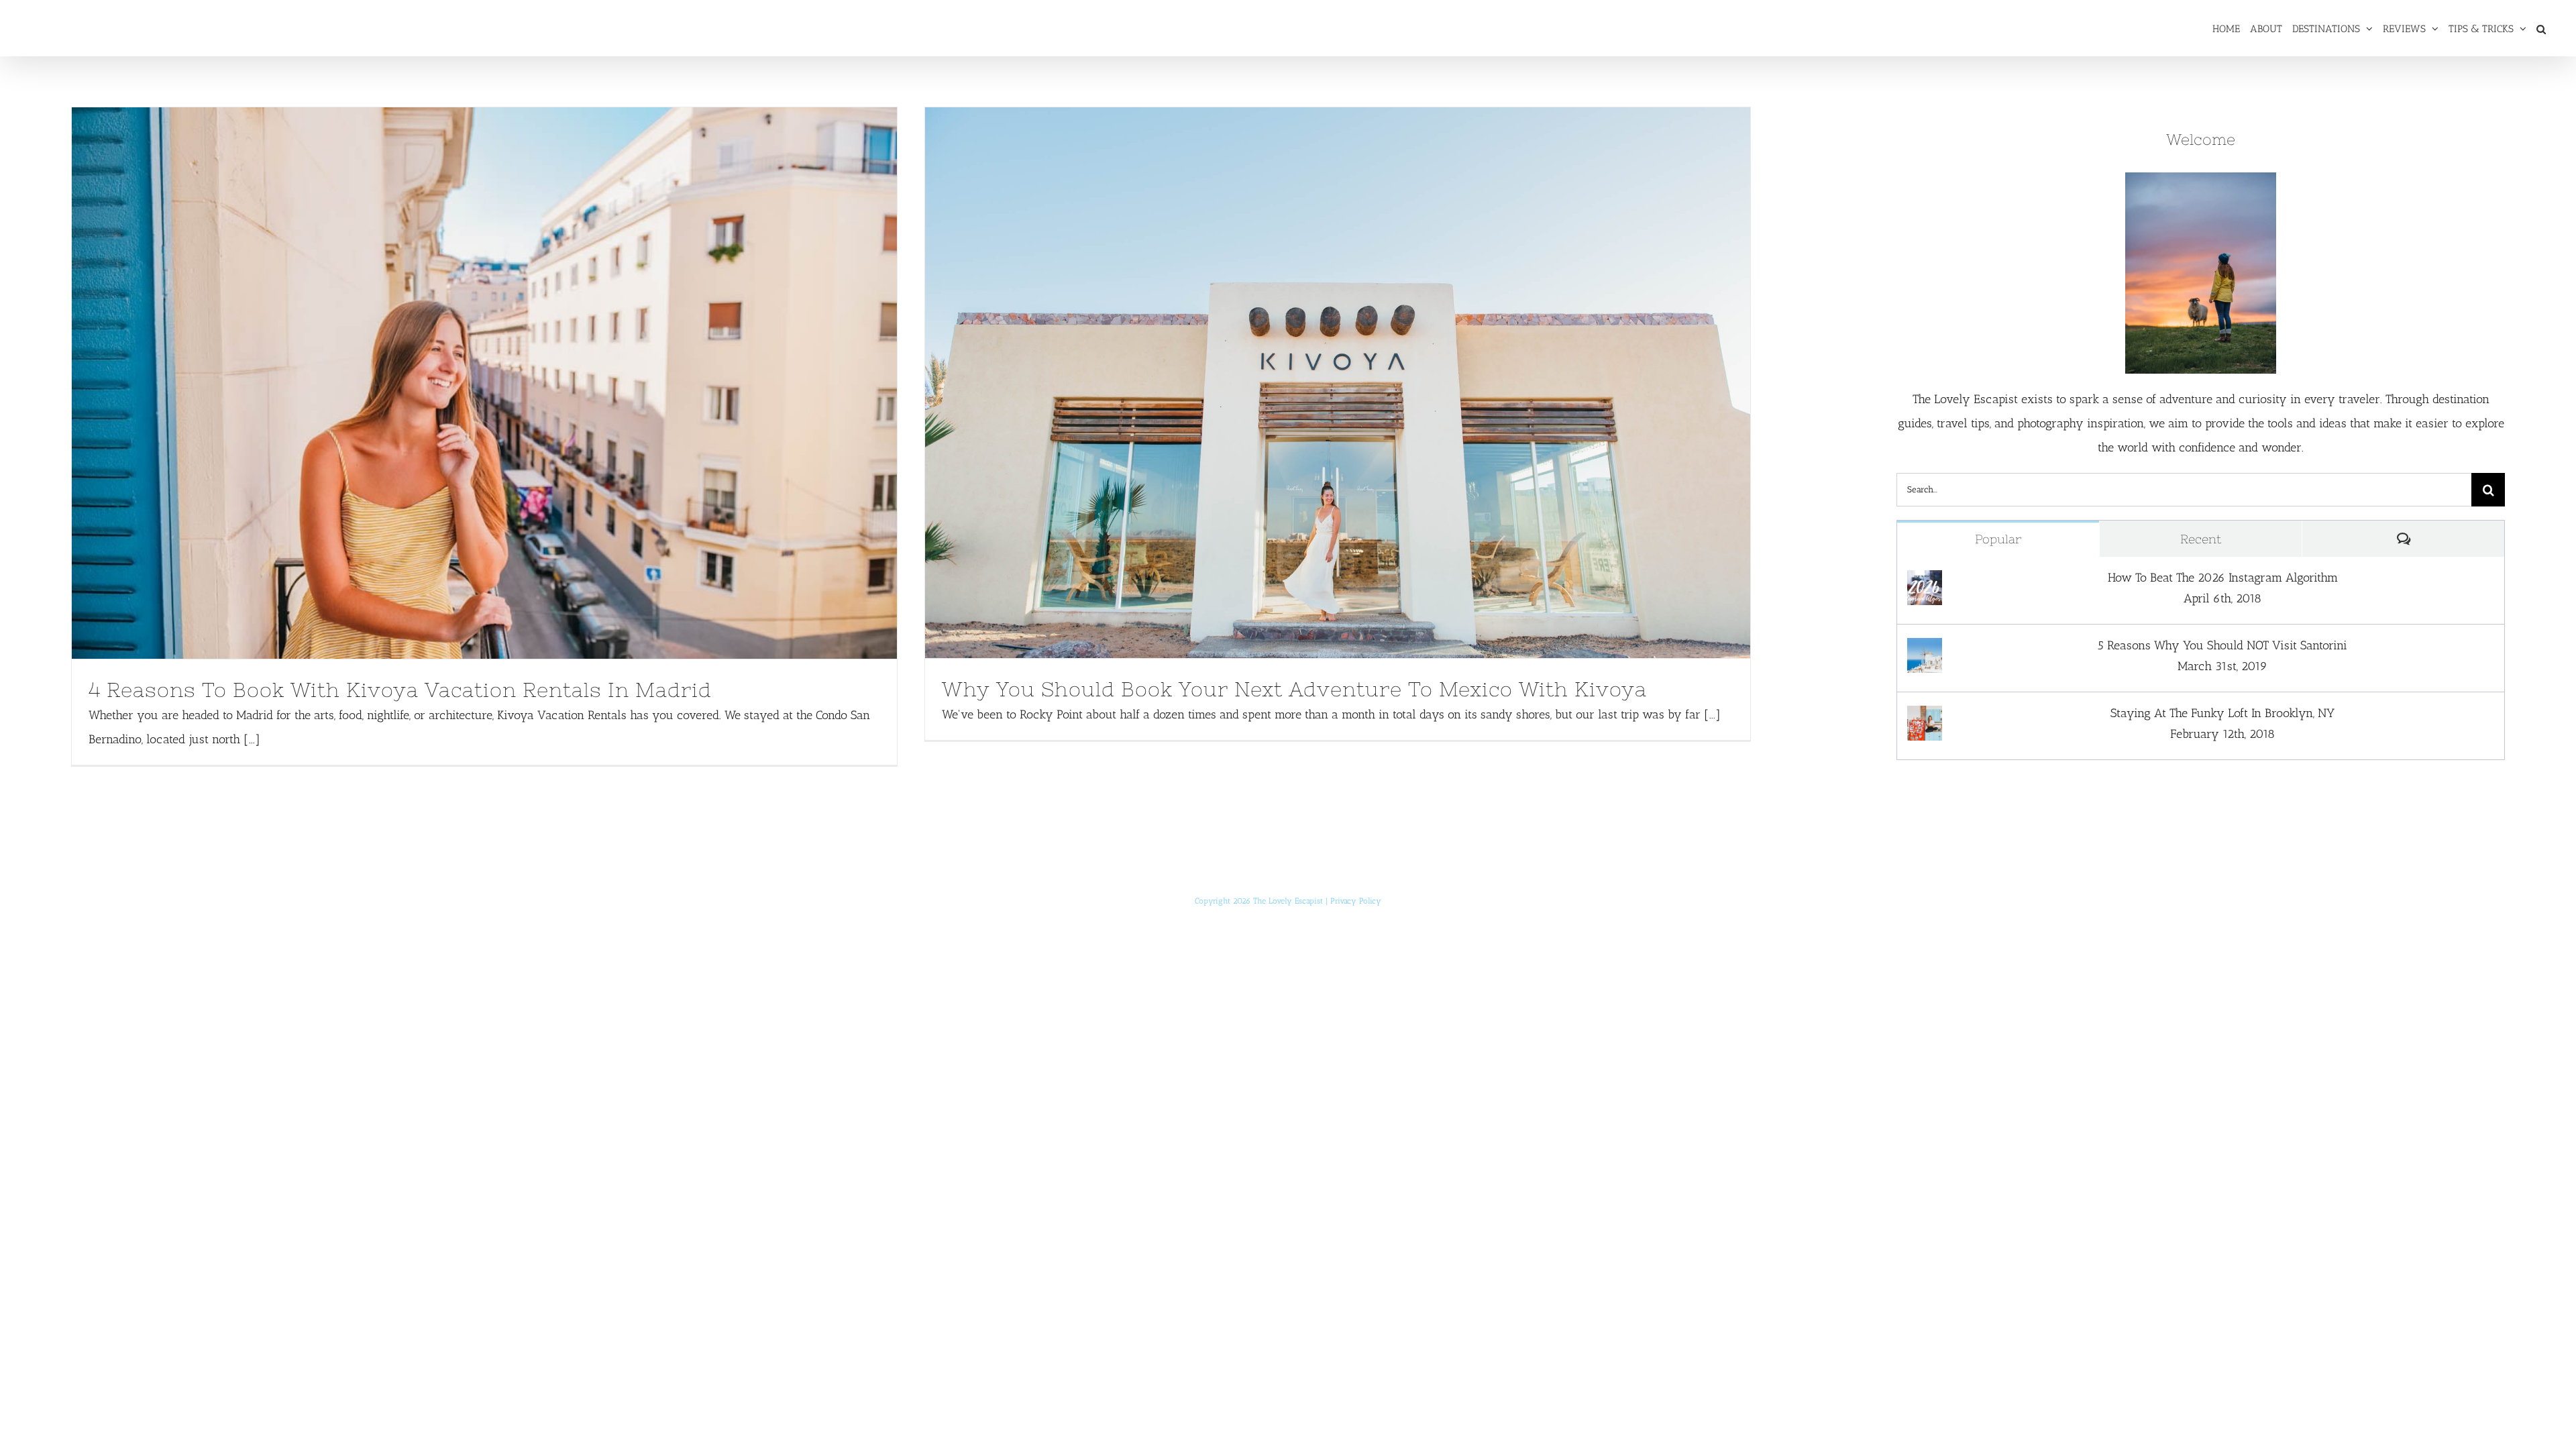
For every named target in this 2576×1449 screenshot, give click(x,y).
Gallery (509, 383)
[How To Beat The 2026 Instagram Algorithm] (1925, 582)
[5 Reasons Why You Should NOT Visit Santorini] (1925, 650)
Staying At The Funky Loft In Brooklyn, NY (2222, 713)
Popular (1998, 539)
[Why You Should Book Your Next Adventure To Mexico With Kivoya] (1338, 383)
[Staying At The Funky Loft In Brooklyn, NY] (1925, 718)
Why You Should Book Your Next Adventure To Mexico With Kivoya (1312, 382)
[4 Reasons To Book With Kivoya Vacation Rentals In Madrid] (484, 383)
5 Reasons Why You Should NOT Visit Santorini (2222, 645)
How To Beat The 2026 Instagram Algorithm (2223, 578)
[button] (2541, 28)
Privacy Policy (1356, 901)
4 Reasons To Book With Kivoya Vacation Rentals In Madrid (459, 383)
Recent (2201, 539)
